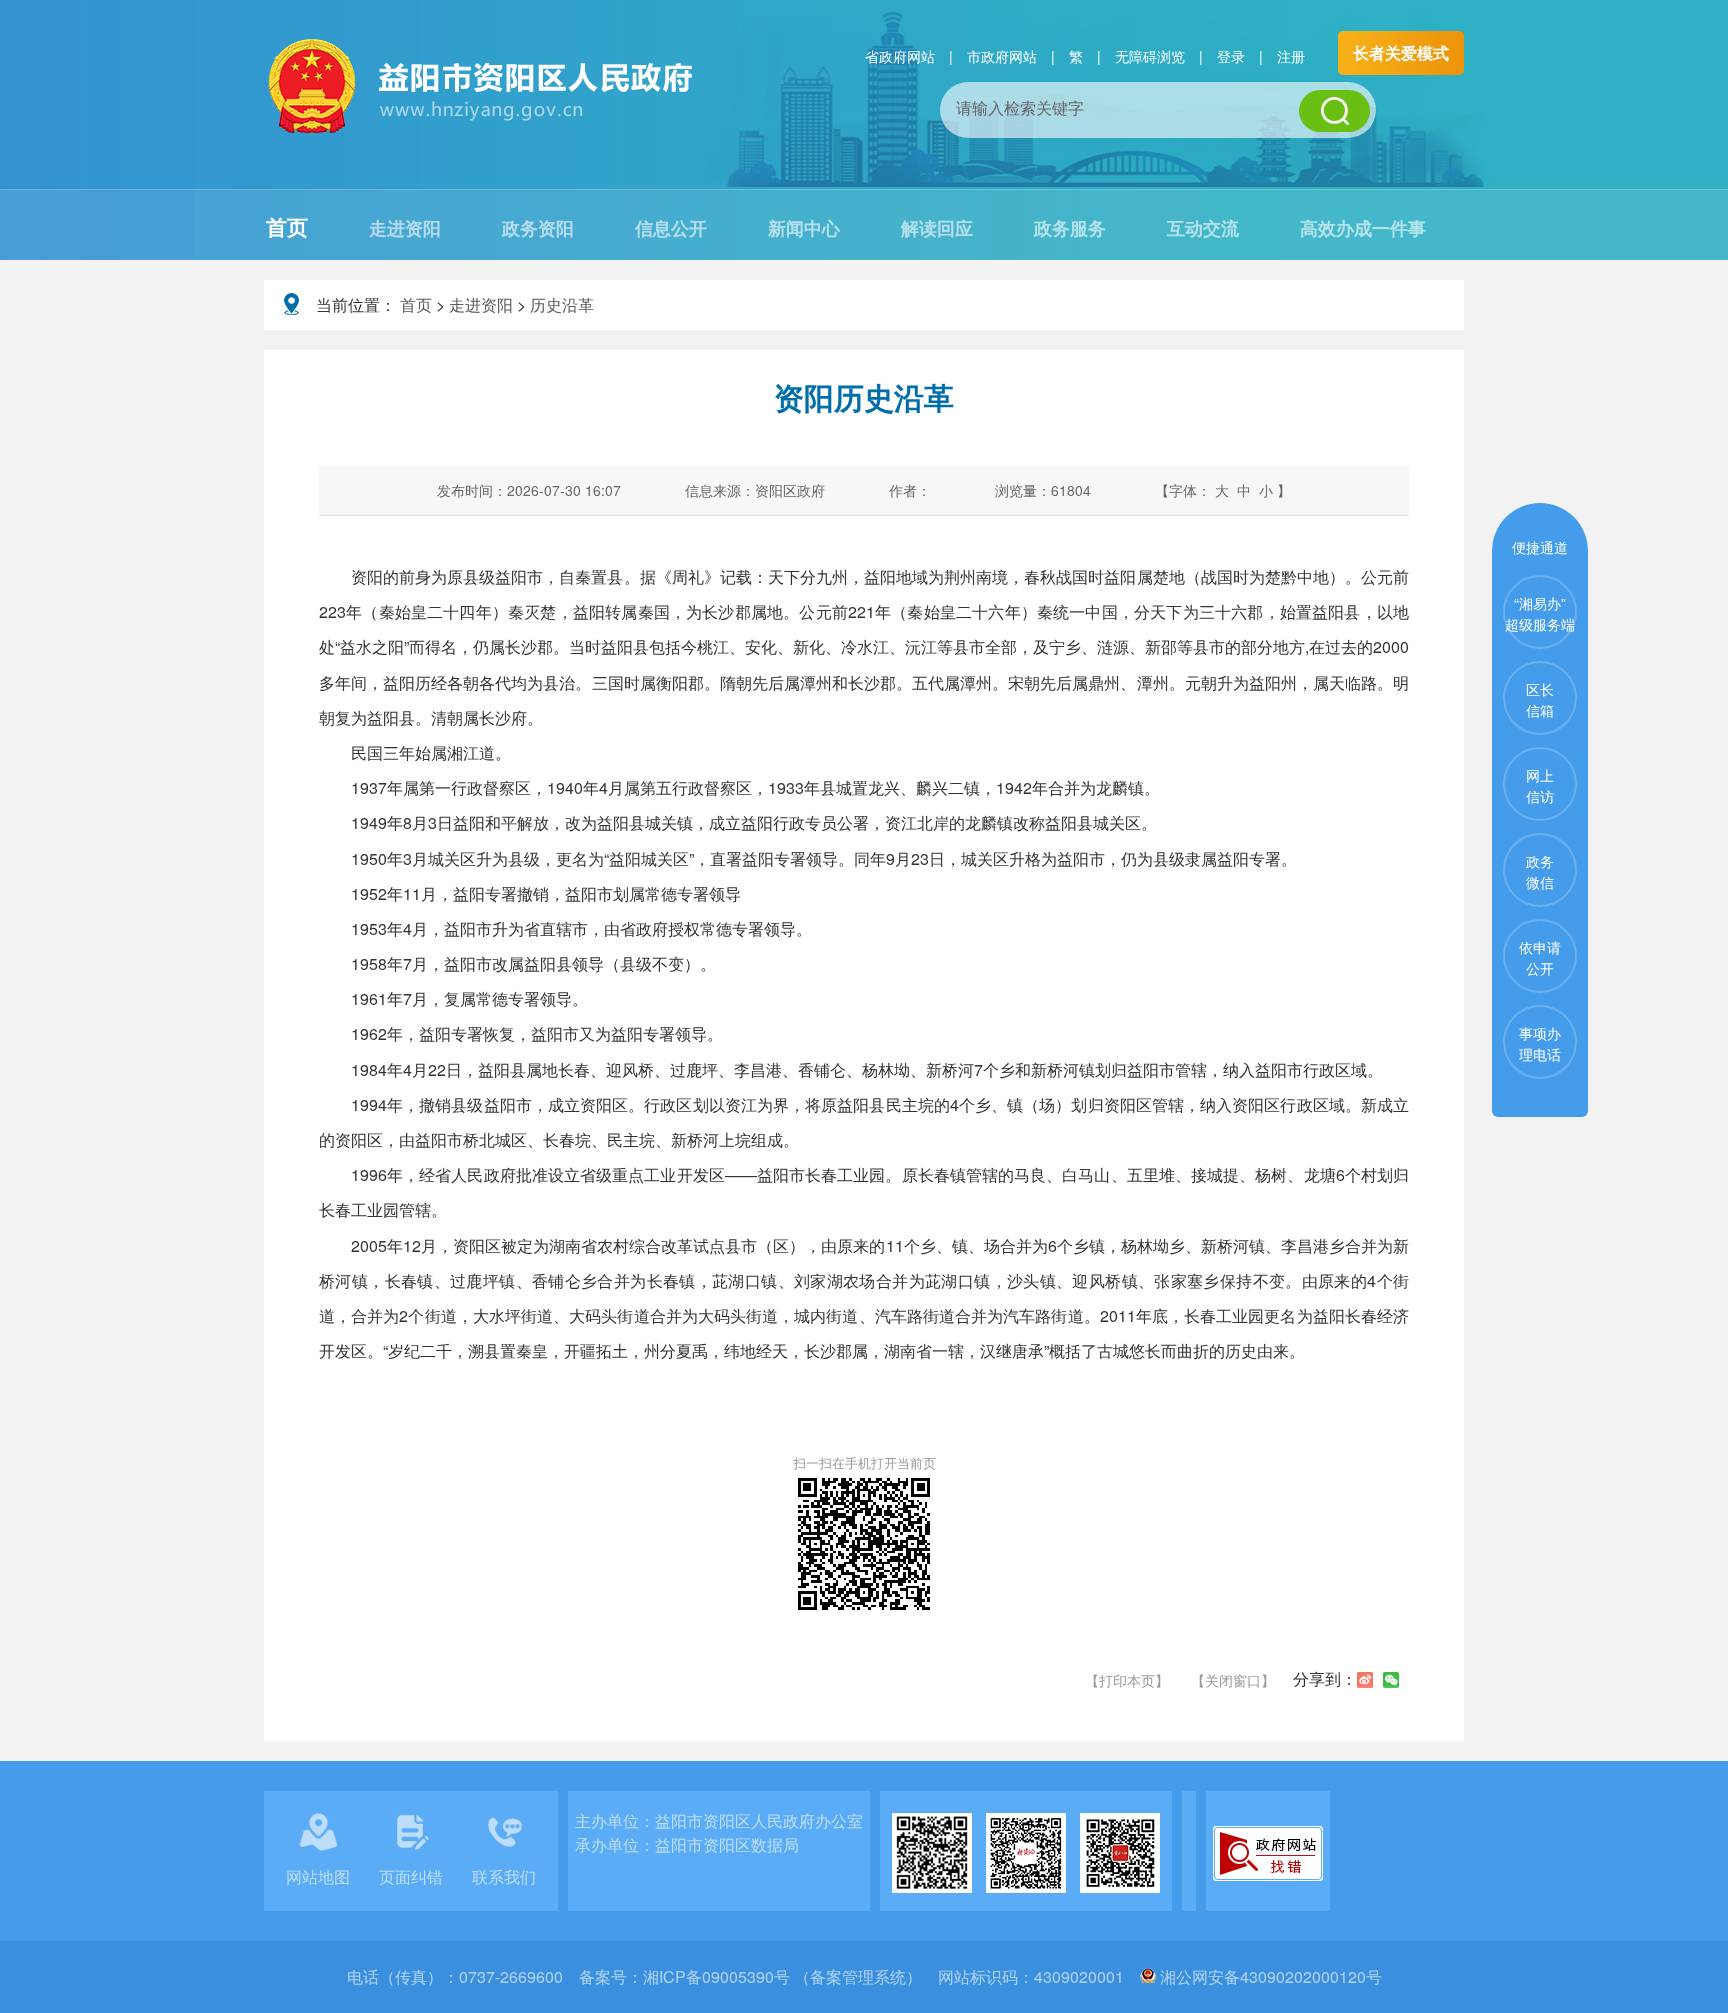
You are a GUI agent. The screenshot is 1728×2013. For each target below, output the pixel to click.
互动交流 (1203, 228)
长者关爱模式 (1401, 52)
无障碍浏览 (1150, 56)
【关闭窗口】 (1233, 1680)
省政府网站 (900, 56)
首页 (287, 226)
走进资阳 (405, 228)
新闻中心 (804, 228)
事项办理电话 (1540, 1043)
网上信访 (1540, 785)
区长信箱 (1540, 699)
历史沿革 (562, 304)
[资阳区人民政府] (482, 130)
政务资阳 (538, 228)
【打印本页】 (1127, 1680)
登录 (1231, 56)
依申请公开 (1540, 957)
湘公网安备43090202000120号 (1271, 1976)
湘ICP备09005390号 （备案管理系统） (782, 1976)
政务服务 (1070, 228)
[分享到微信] (1391, 1680)
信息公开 (671, 228)
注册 (1291, 56)
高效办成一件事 (1363, 228)
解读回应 (937, 228)
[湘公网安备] (1148, 1976)
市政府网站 (1002, 56)
